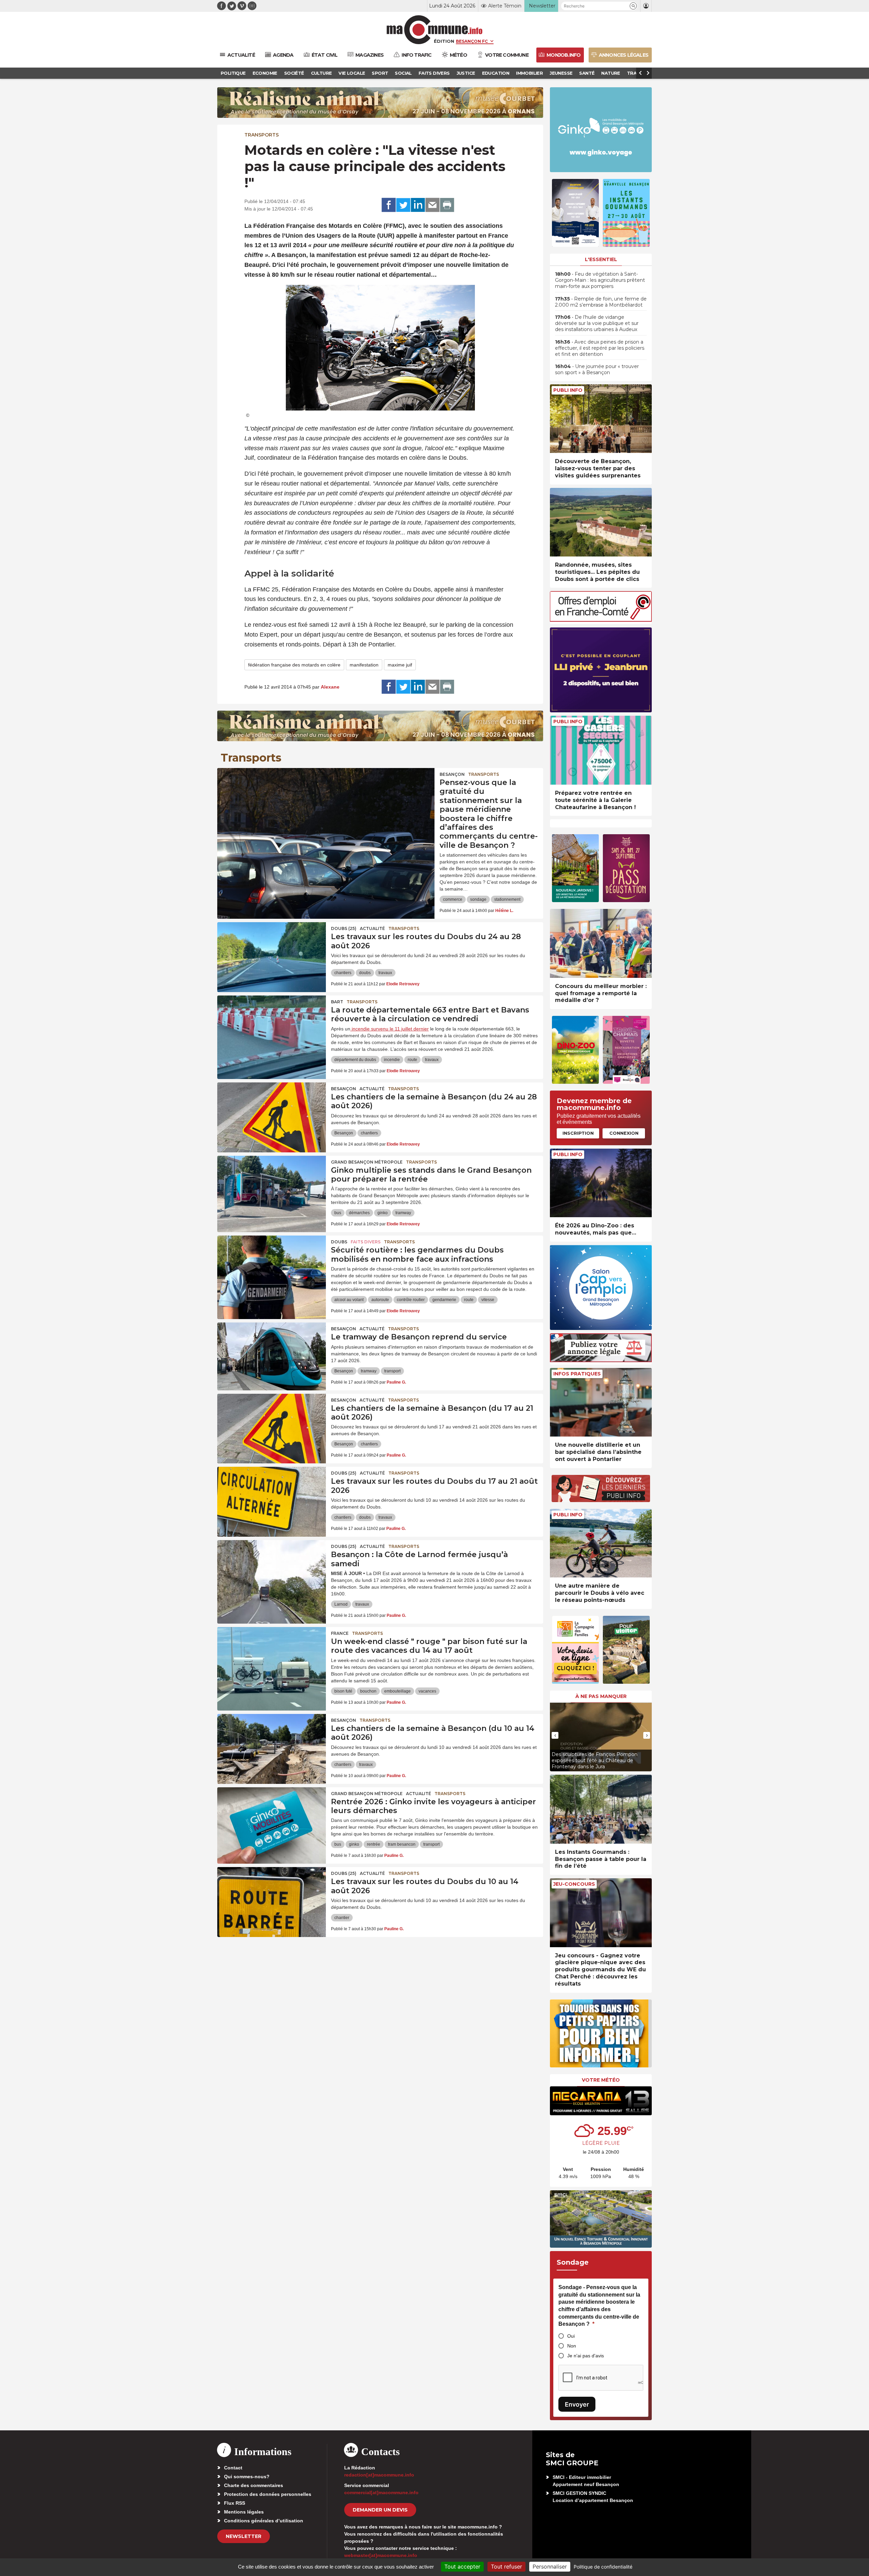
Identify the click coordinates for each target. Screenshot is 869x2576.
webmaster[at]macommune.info (381, 2555)
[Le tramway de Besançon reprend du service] (272, 1353)
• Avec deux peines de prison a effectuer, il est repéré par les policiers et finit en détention (600, 348)
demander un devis (380, 2510)
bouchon (368, 1691)
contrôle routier (411, 1300)
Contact (233, 2468)
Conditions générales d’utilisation (264, 2521)
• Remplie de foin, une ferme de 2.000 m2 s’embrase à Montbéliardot (601, 302)
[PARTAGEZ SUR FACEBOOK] (389, 205)
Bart (337, 1002)
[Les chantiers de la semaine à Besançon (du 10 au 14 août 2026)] (272, 1744)
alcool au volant (349, 1300)
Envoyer (577, 2404)
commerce (453, 899)
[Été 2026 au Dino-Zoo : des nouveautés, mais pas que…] (601, 1183)
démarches (359, 1213)
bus (338, 1213)
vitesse (488, 1300)
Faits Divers (366, 1242)
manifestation (364, 665)
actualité (372, 928)
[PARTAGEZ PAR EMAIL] (432, 205)
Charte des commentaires (254, 2485)
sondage (478, 899)
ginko (383, 1213)
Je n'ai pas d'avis (586, 2356)
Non (572, 2346)
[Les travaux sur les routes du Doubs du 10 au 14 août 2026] (272, 1898)
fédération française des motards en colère (294, 665)
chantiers (343, 973)
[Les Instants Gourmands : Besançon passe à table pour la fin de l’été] (601, 1809)
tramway (403, 1213)
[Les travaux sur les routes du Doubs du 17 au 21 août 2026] (272, 1497)
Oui (571, 2336)
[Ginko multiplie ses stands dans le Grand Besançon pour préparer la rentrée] (272, 1186)
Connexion (624, 1133)
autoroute (380, 1300)
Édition (444, 41)
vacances (427, 1691)
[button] (633, 6)
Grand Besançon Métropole (367, 1162)
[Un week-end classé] (272, 1658)
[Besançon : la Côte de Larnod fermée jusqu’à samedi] (272, 1571)
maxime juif (400, 665)
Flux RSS (235, 2503)
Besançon (452, 774)
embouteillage (397, 1691)
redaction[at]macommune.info (379, 2475)
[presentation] (555, 1735)
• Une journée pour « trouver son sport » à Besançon (597, 369)
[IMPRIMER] (447, 205)
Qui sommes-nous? (247, 2477)
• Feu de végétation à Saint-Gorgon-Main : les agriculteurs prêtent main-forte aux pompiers (600, 280)
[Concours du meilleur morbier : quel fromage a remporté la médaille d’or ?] (601, 943)
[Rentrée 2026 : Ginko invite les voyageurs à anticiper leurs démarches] (272, 1818)
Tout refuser (506, 2566)
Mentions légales (244, 2512)
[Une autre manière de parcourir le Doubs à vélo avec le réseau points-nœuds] (601, 1543)
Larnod (341, 1604)
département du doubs (355, 1060)
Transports (262, 135)
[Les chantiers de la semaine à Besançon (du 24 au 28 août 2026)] (272, 1113)
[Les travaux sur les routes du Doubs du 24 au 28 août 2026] (272, 953)
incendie (392, 1060)
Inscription (578, 1133)
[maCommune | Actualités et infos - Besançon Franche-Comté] (435, 30)
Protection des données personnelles (268, 2494)
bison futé (343, 1691)
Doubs (339, 1242)
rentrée (374, 1844)
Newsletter (244, 2536)
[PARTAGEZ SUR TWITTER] (403, 205)
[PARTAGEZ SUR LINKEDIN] (418, 205)
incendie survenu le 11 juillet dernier (390, 1029)
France (340, 1633)
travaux (385, 973)
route (412, 1060)
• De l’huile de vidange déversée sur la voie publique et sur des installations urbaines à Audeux (597, 323)
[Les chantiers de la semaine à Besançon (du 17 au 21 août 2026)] (272, 1424)
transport (392, 1371)
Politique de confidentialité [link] (603, 2567)
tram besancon (402, 1844)
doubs (365, 973)
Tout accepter (462, 2566)
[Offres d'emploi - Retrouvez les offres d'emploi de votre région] (601, 620)
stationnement (507, 899)
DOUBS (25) (344, 928)
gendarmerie (444, 1300)
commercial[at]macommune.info (381, 2492)
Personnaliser (550, 2566)
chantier (342, 1918)
